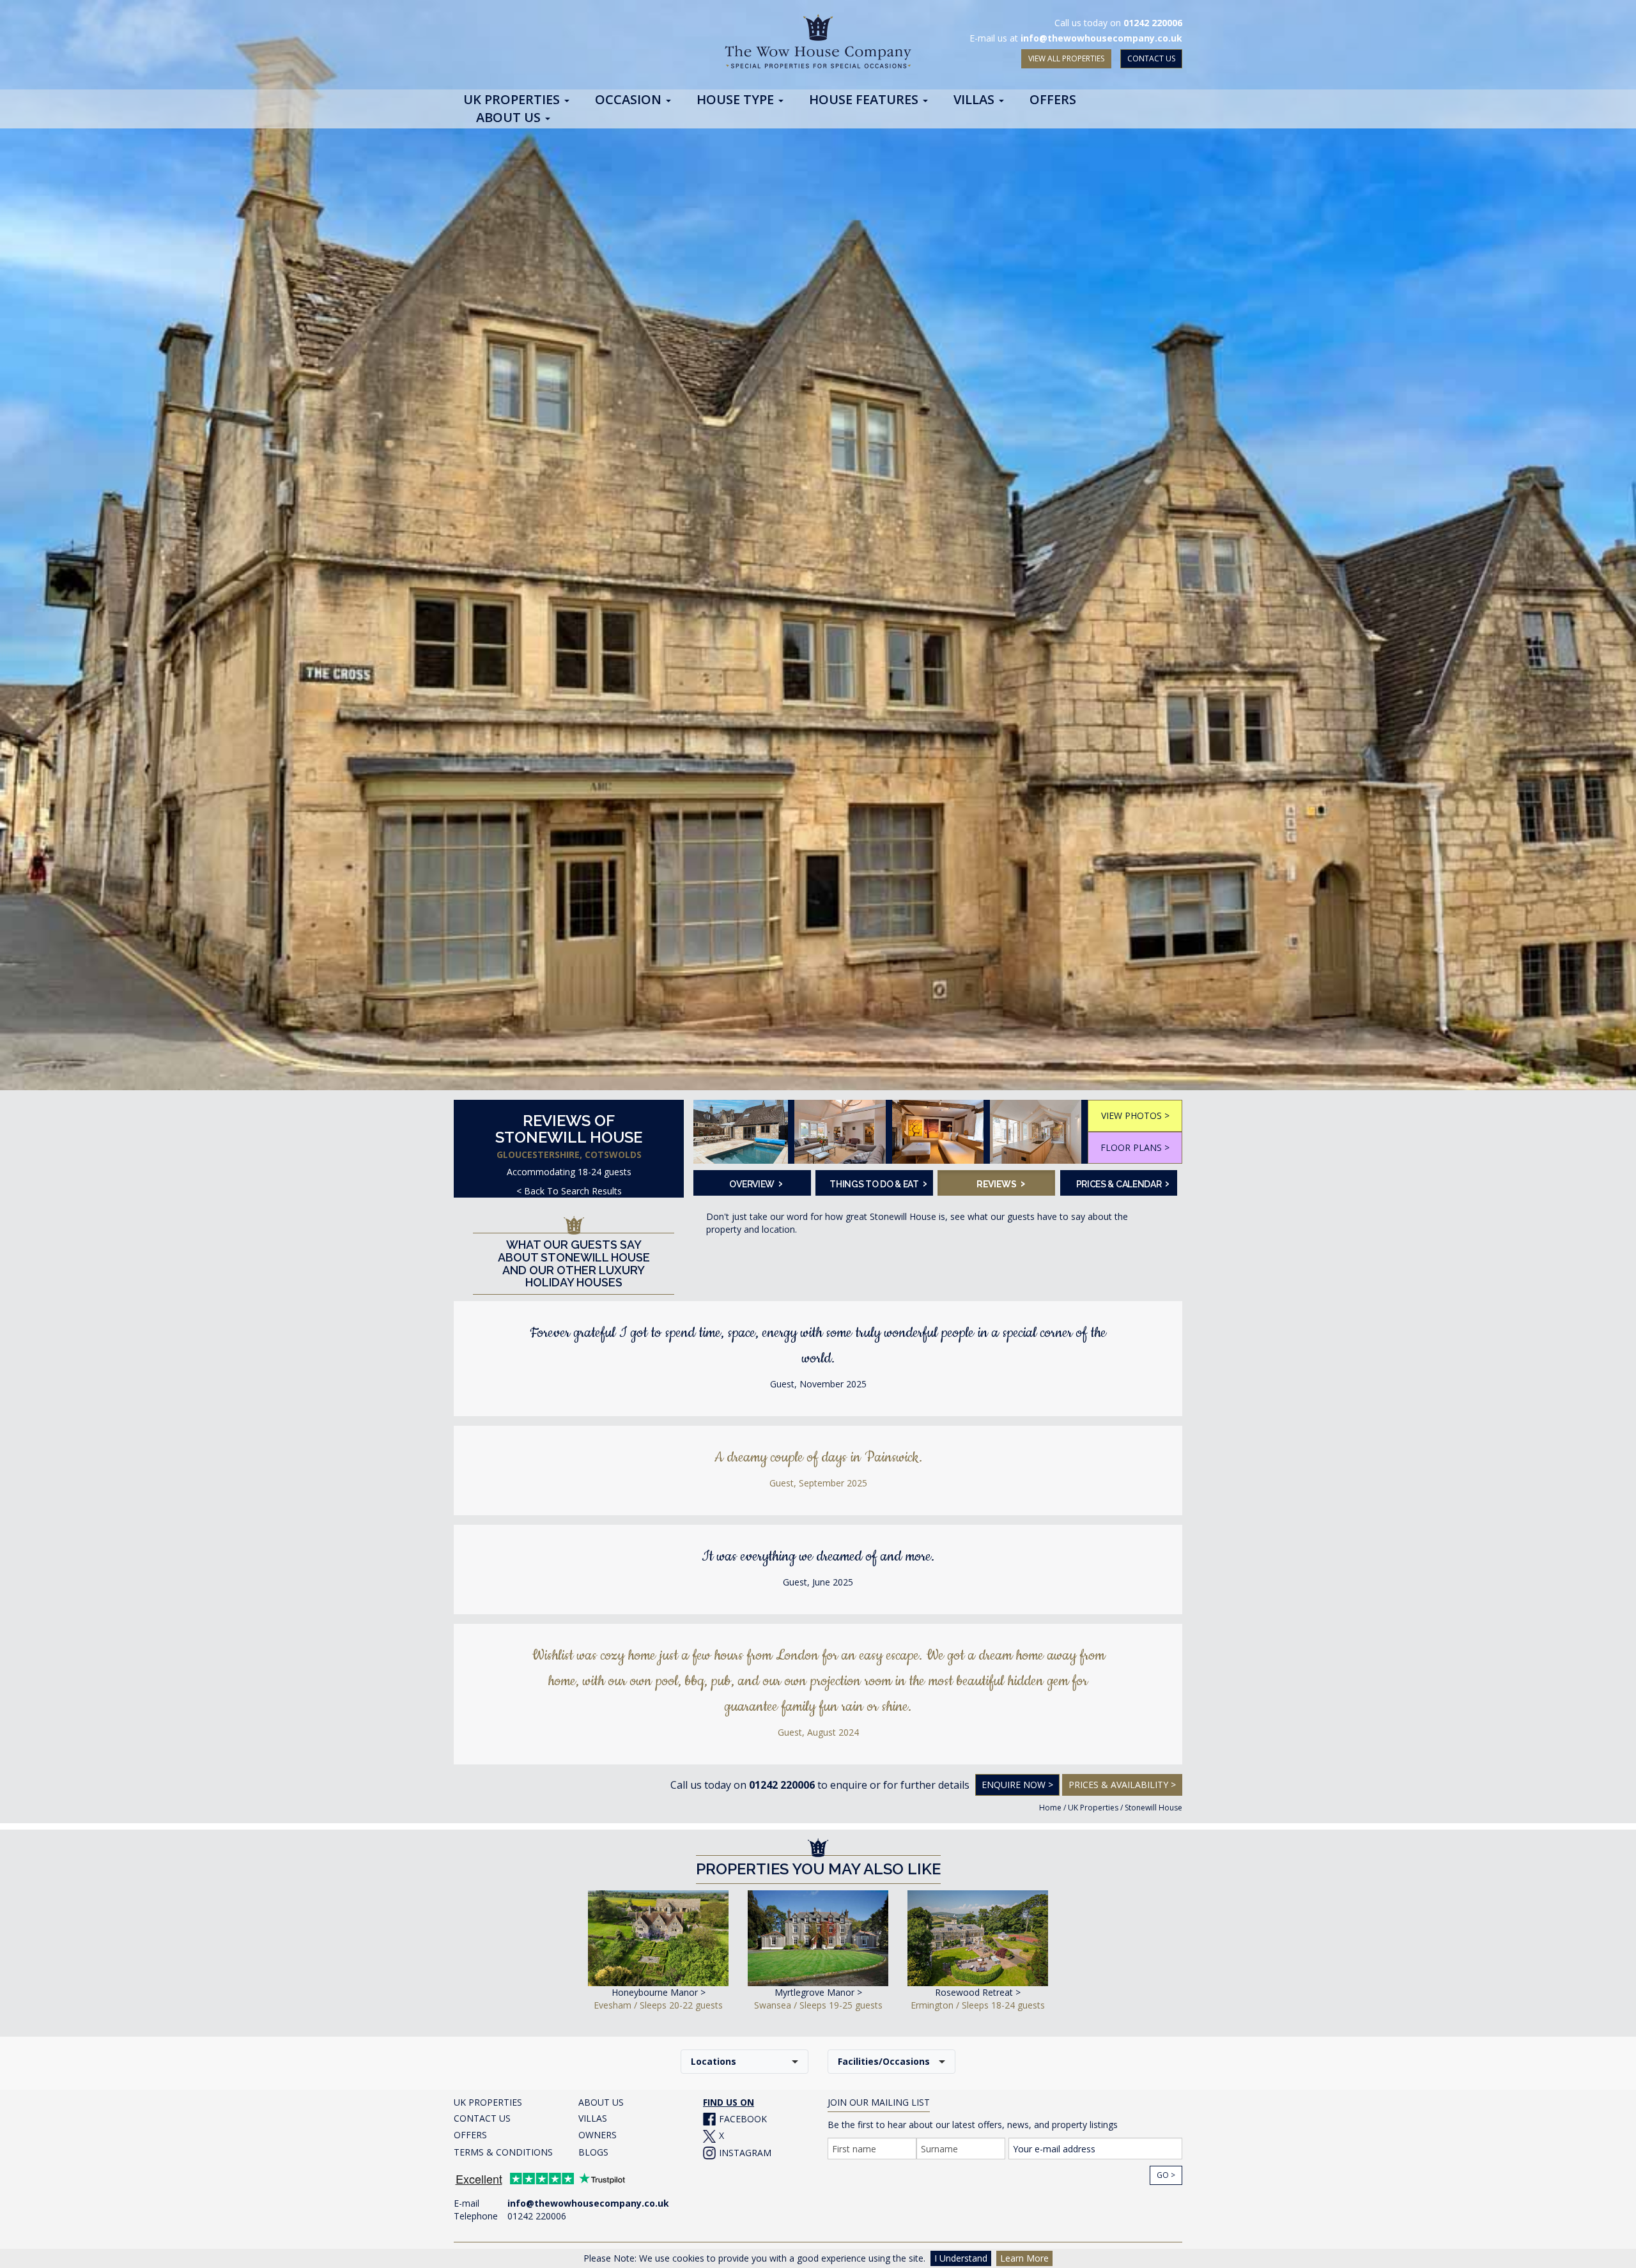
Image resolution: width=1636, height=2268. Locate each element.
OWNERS (598, 2135)
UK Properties (1093, 1808)
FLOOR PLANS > (1135, 1147)
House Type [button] (737, 100)
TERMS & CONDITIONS (503, 2152)
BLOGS (593, 2152)
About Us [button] (510, 118)
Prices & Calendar (1123, 1183)
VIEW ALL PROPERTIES (1066, 58)
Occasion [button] (630, 100)
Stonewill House (1154, 1808)
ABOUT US (601, 2102)
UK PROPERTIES (488, 2102)
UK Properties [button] (513, 100)
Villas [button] (976, 100)
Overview (756, 1183)
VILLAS (593, 2118)
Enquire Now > (1017, 1785)
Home (1050, 1808)
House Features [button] (865, 100)
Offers (1053, 100)
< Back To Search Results (569, 1191)
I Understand (961, 2258)
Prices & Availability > (1122, 1785)
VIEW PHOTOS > (1135, 1115)
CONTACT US (1151, 58)
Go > (1166, 2175)
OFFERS (470, 2135)
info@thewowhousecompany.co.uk (1101, 38)
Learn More (1024, 2258)
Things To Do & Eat (877, 1183)
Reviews (1001, 1183)
